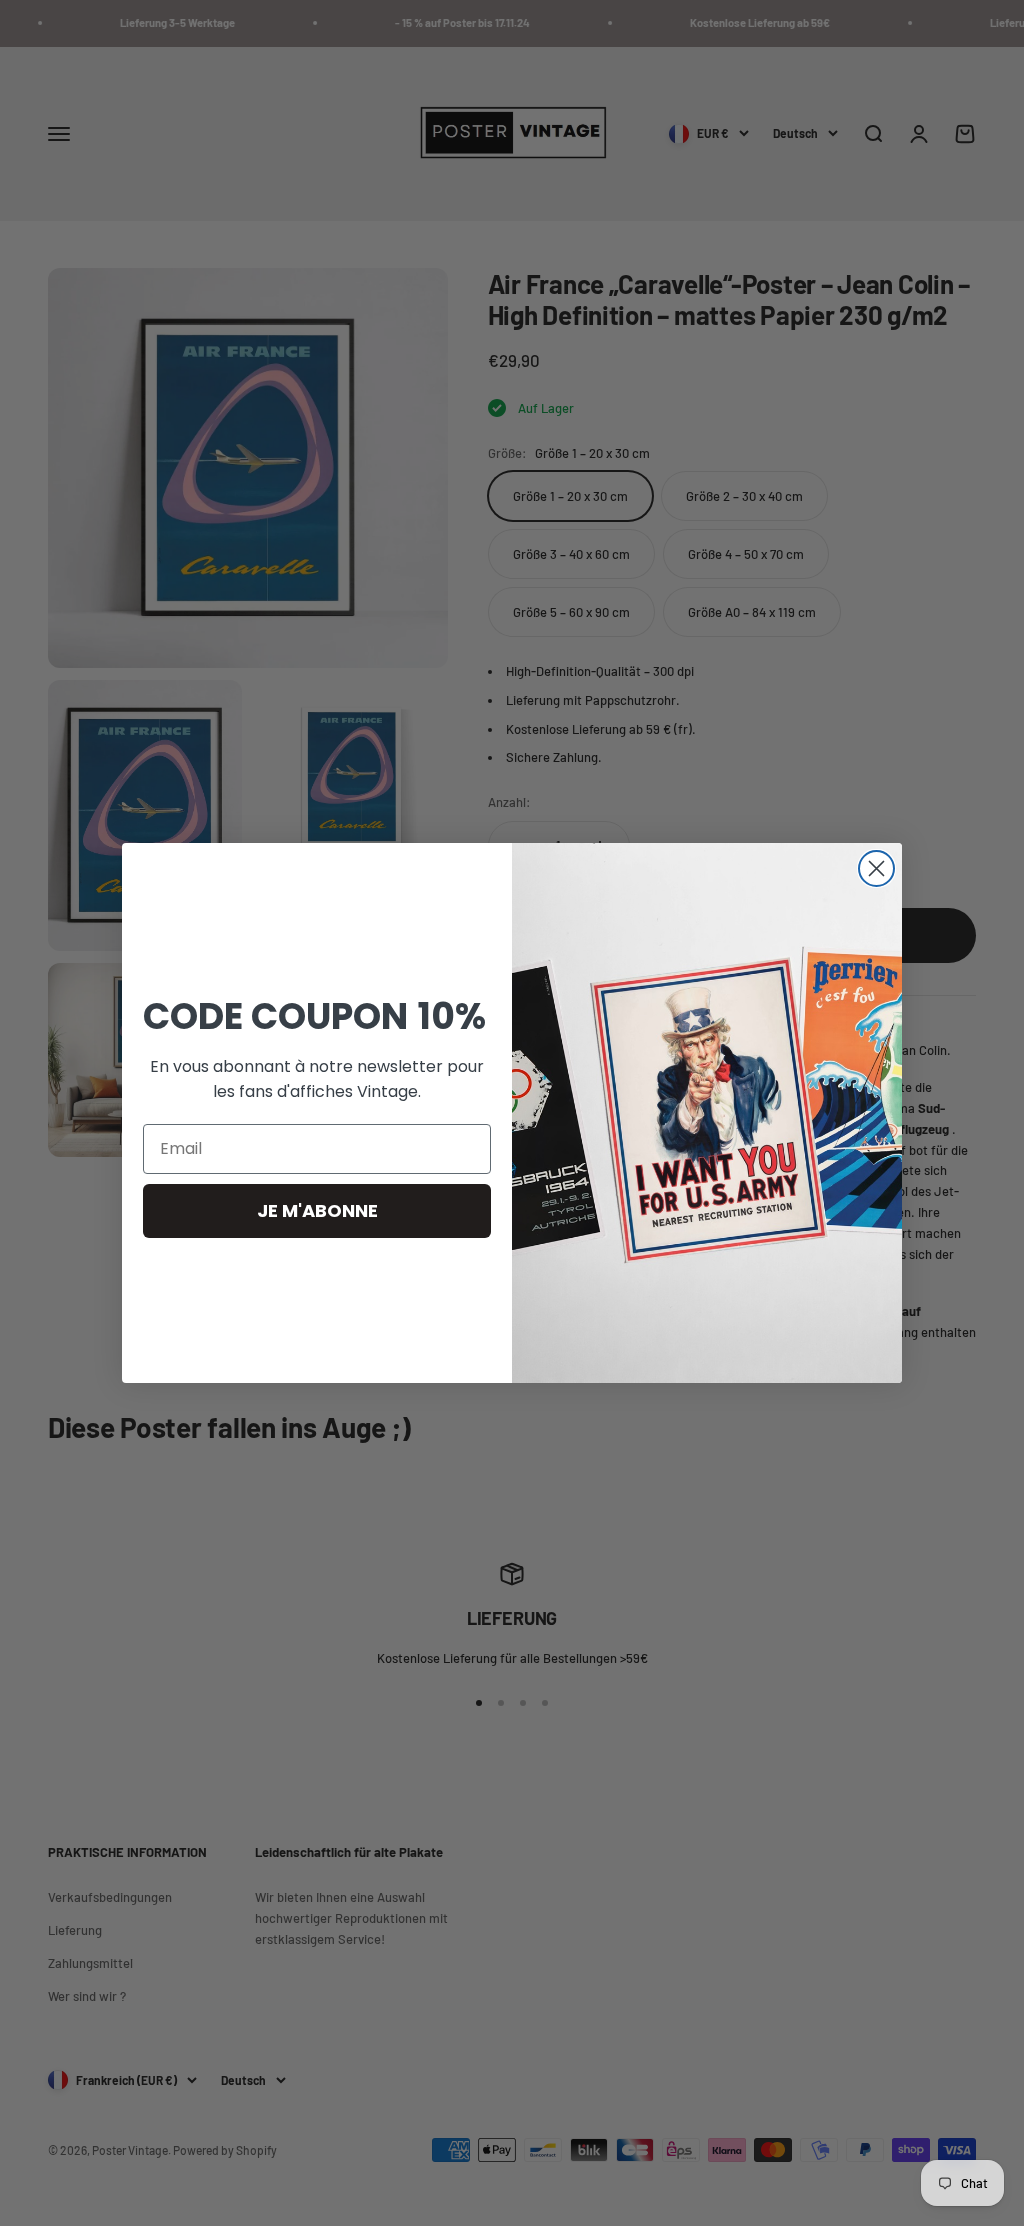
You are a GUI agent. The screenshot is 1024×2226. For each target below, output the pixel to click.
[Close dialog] (876, 868)
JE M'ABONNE (317, 1210)
